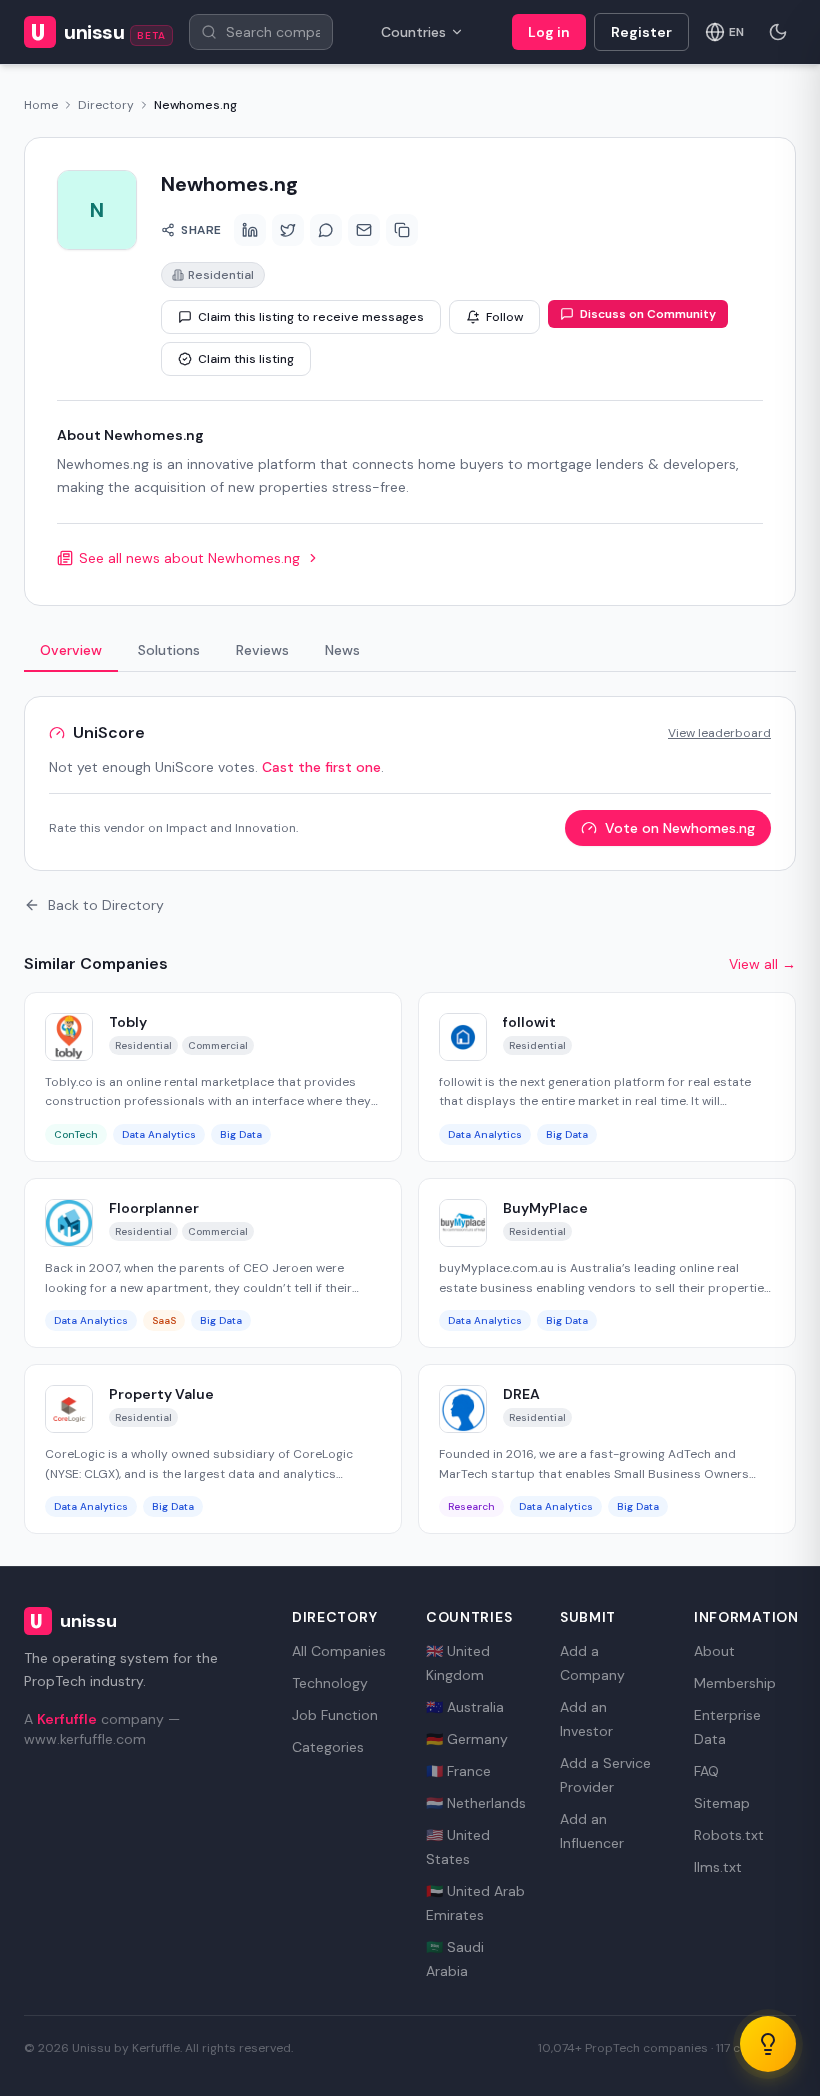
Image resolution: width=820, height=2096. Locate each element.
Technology (330, 1683)
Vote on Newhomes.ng (680, 828)
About (714, 1651)
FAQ (706, 1771)
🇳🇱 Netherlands (476, 1803)
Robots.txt (729, 1835)
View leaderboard (719, 733)
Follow (504, 317)
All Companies (339, 1651)
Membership (735, 1683)
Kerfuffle (67, 1719)
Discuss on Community (648, 314)
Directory (106, 105)
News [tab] (342, 650)
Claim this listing (246, 359)
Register (641, 32)
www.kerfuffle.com (85, 1739)
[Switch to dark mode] (778, 32)
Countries (413, 32)
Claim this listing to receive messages (311, 317)
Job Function (335, 1715)
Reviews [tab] (262, 650)
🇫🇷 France (458, 1771)
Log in (549, 32)
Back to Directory (106, 905)
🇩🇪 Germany (467, 1739)
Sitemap (722, 1803)
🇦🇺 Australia (465, 1707)
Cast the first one (321, 767)
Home (41, 105)
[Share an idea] (768, 2044)
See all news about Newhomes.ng (189, 558)
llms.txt (718, 1867)
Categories (328, 1747)
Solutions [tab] (169, 650)
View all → (762, 964)
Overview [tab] (71, 650)
